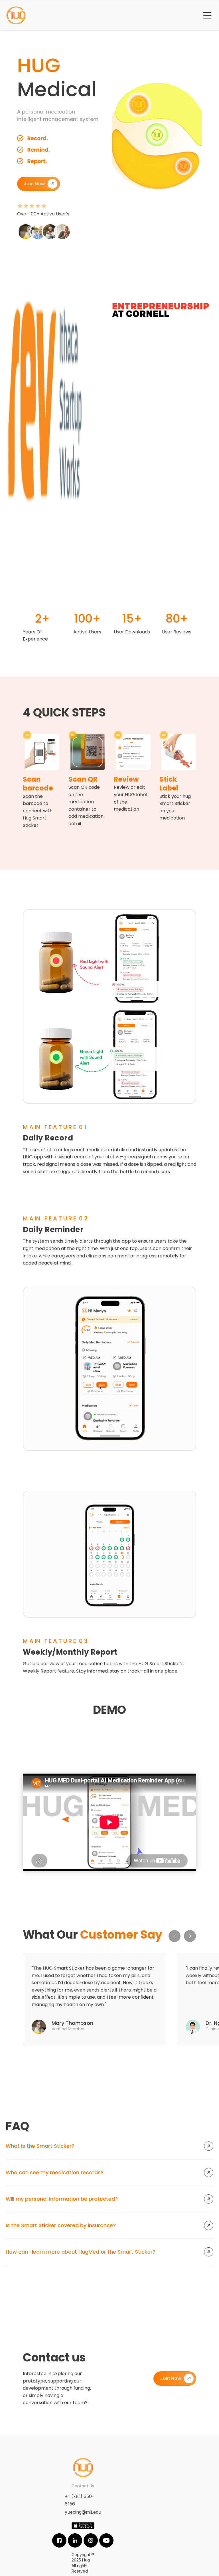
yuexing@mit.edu (83, 2512)
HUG (39, 65)
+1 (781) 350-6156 (79, 2500)
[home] (16, 15)
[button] (207, 15)
